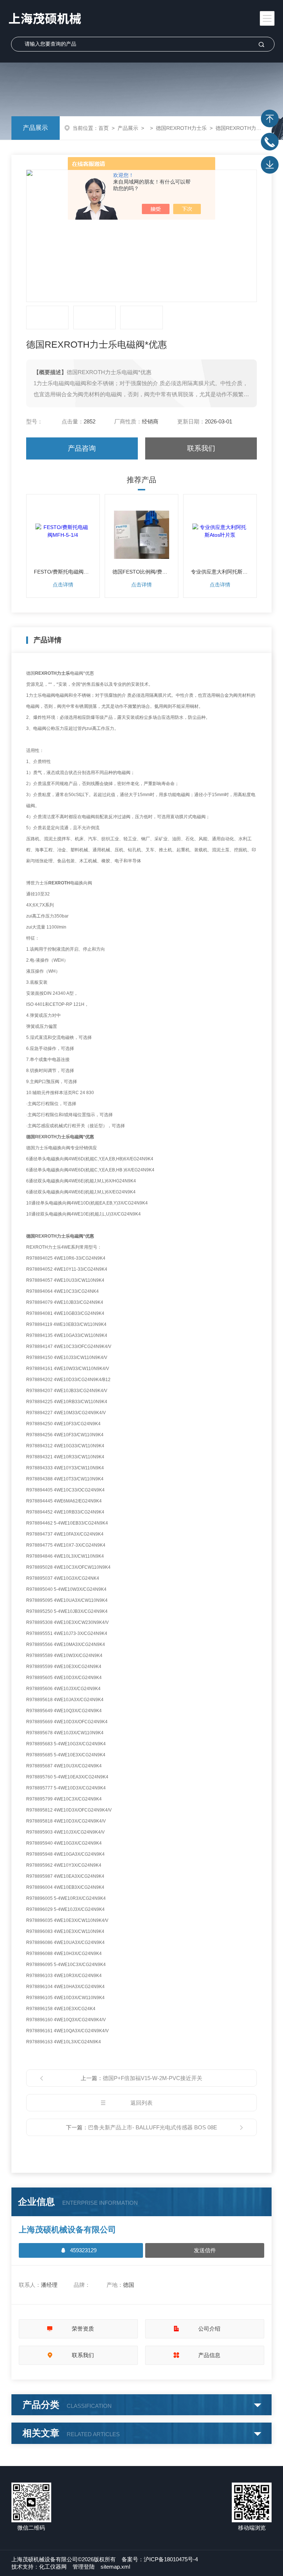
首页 (104, 128)
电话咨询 (270, 142)
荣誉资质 (83, 2329)
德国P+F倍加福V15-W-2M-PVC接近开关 (153, 2078)
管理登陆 (84, 2567)
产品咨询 (82, 448)
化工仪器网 (53, 2567)
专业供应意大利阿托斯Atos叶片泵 (220, 572)
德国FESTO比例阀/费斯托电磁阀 (141, 572)
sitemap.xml (115, 2567)
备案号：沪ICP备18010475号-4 (160, 2559)
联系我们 (201, 448)
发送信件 (205, 2250)
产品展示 (35, 128)
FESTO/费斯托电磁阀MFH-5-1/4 (63, 572)
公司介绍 (209, 2329)
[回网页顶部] (270, 118)
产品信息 (209, 2355)
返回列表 (141, 2103)
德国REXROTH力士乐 (181, 128)
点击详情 (63, 585)
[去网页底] (270, 165)
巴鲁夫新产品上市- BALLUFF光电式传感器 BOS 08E (153, 2127)
